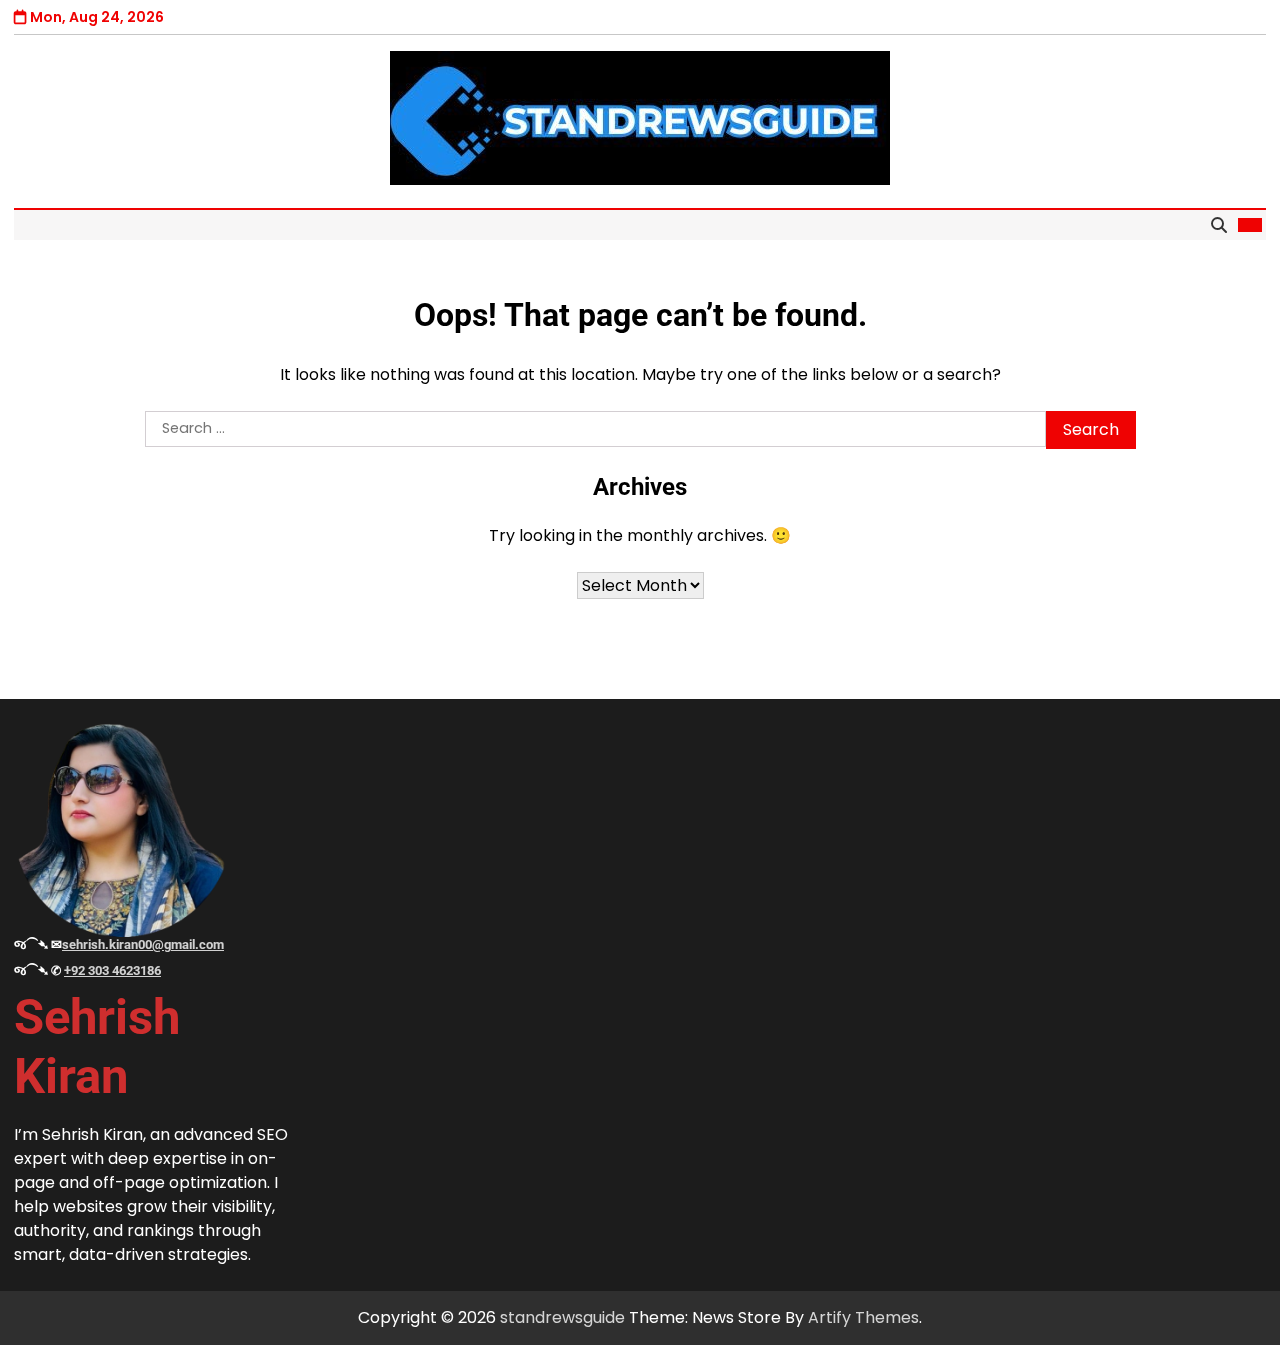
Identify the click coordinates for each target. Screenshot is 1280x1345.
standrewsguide (562, 1317)
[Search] (1219, 225)
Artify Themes (863, 1317)
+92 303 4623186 (112, 970)
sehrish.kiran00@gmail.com (143, 944)
